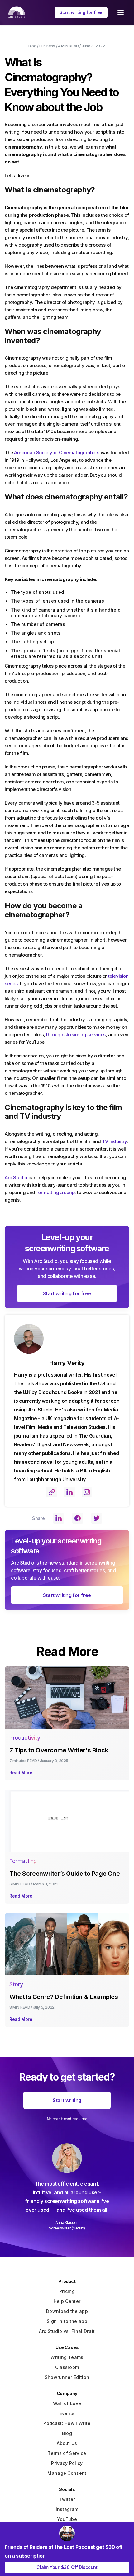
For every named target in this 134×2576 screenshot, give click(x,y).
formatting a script (56, 1192)
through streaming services (76, 1035)
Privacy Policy (67, 2463)
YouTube (67, 2519)
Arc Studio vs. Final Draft (67, 2331)
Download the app (67, 2311)
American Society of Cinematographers (57, 453)
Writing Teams (67, 2357)
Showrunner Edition (67, 2377)
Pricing (67, 2291)
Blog (32, 46)
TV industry (114, 1141)
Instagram (67, 2509)
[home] (15, 12)
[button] (121, 12)
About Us (67, 2443)
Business (47, 46)
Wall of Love (67, 2403)
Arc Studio (16, 1177)
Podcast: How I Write (67, 2423)
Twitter (67, 2499)
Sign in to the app (67, 2321)
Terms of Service (67, 2453)
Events (67, 2413)
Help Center (67, 2301)
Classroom (67, 2367)
